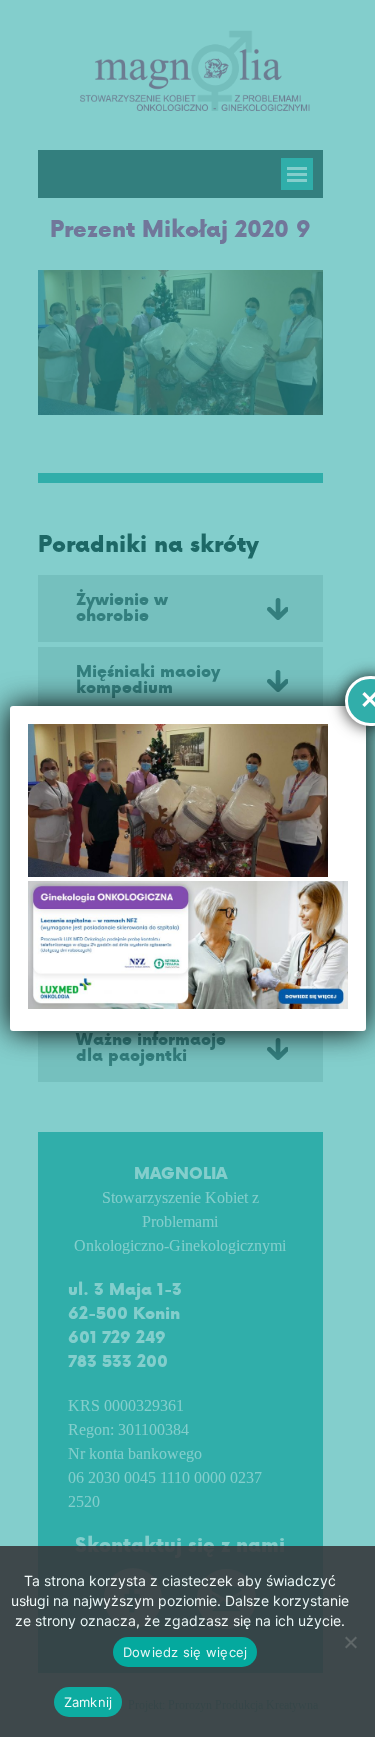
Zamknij (88, 1702)
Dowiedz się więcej (185, 1652)
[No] (350, 1642)
